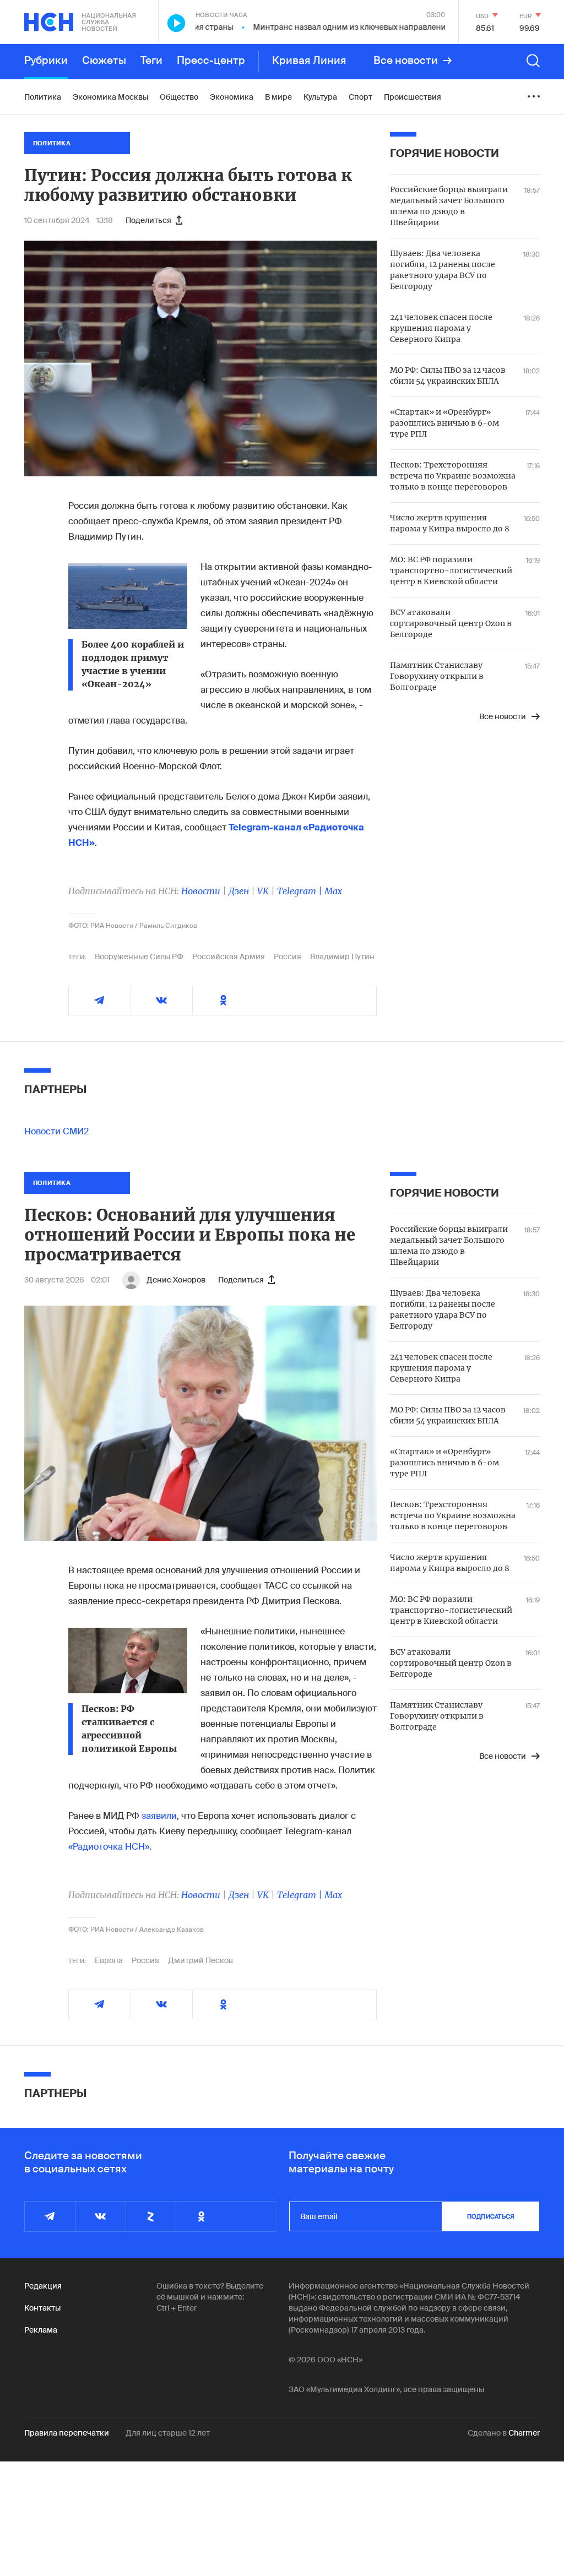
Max (333, 891)
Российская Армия (229, 957)
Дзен (239, 891)
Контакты (42, 2308)
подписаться (491, 2216)
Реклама (41, 2330)
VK (263, 891)
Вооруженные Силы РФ (139, 957)
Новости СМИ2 (56, 1131)
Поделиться (148, 220)
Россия (288, 957)
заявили (159, 1816)
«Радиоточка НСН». (110, 1847)
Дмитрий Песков (200, 1960)
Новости (201, 891)
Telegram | (301, 891)
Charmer (524, 2433)
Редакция (43, 2286)
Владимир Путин (342, 957)
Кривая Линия (309, 61)
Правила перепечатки (67, 2433)
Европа (109, 1960)
